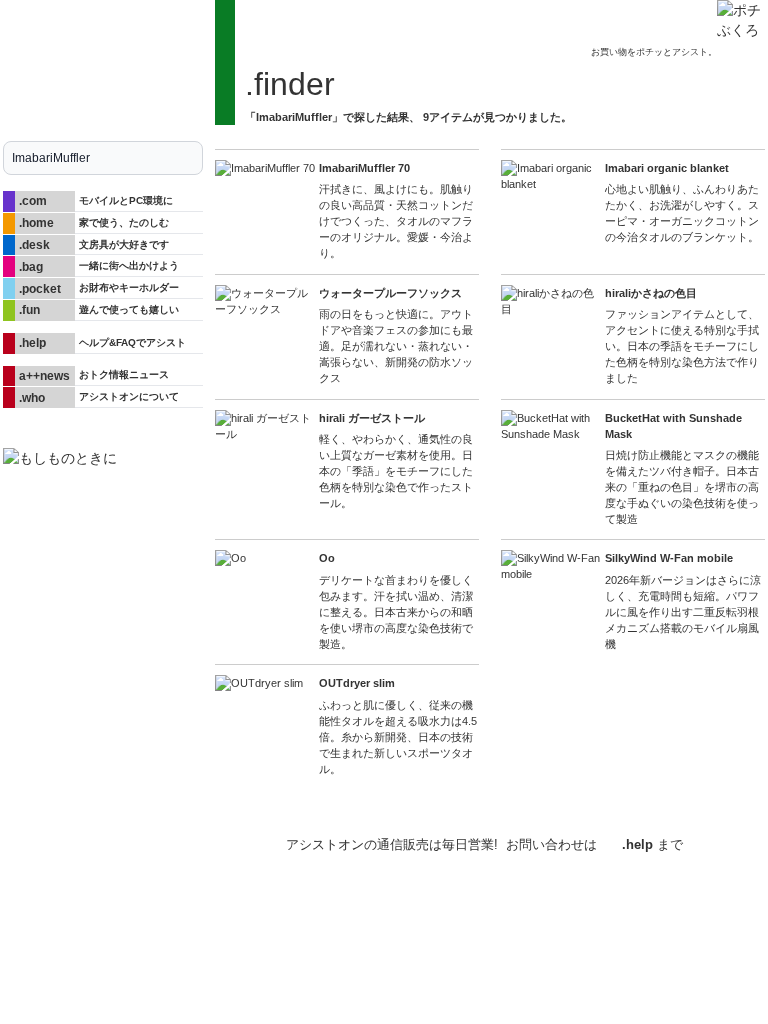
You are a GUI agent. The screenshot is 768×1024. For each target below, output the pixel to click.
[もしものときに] (103, 458)
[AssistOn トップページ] (103, 62)
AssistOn (182, 840)
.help (637, 845)
